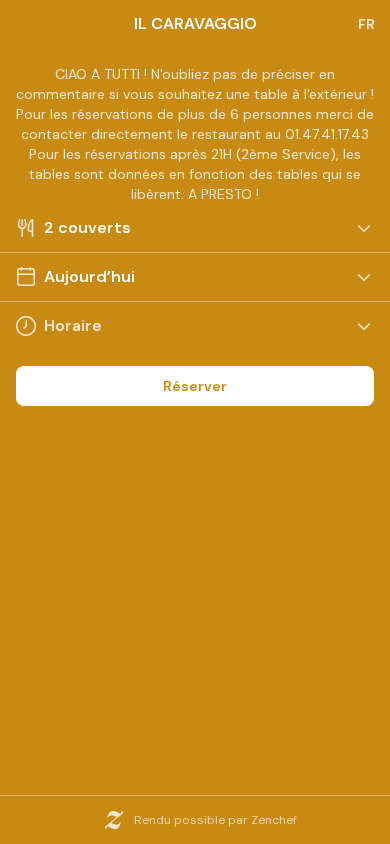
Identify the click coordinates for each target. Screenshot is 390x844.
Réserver (195, 386)
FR (366, 24)
